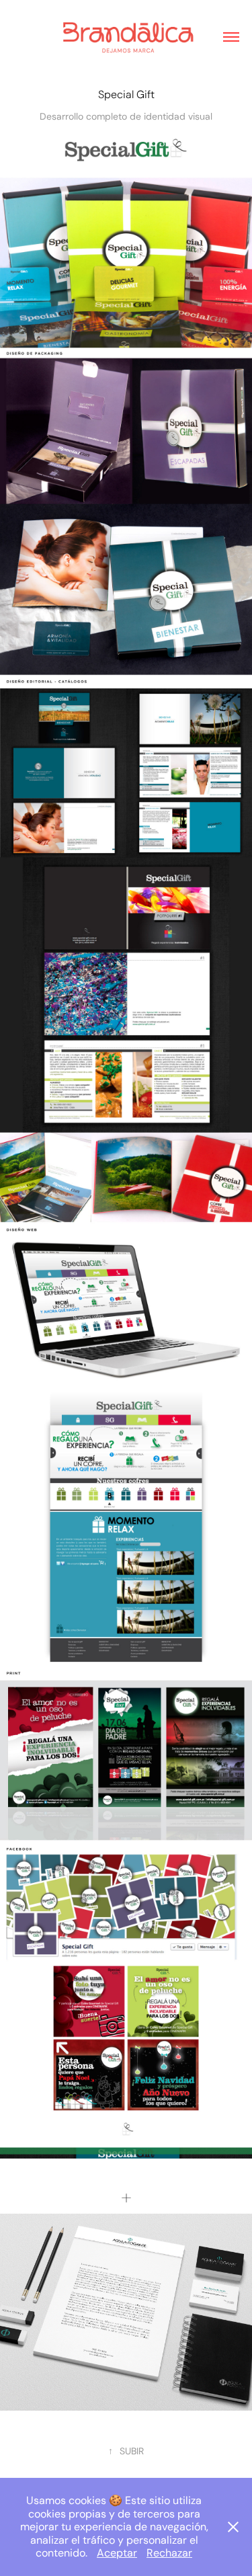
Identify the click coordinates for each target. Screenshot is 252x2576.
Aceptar (117, 2553)
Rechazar (169, 2553)
